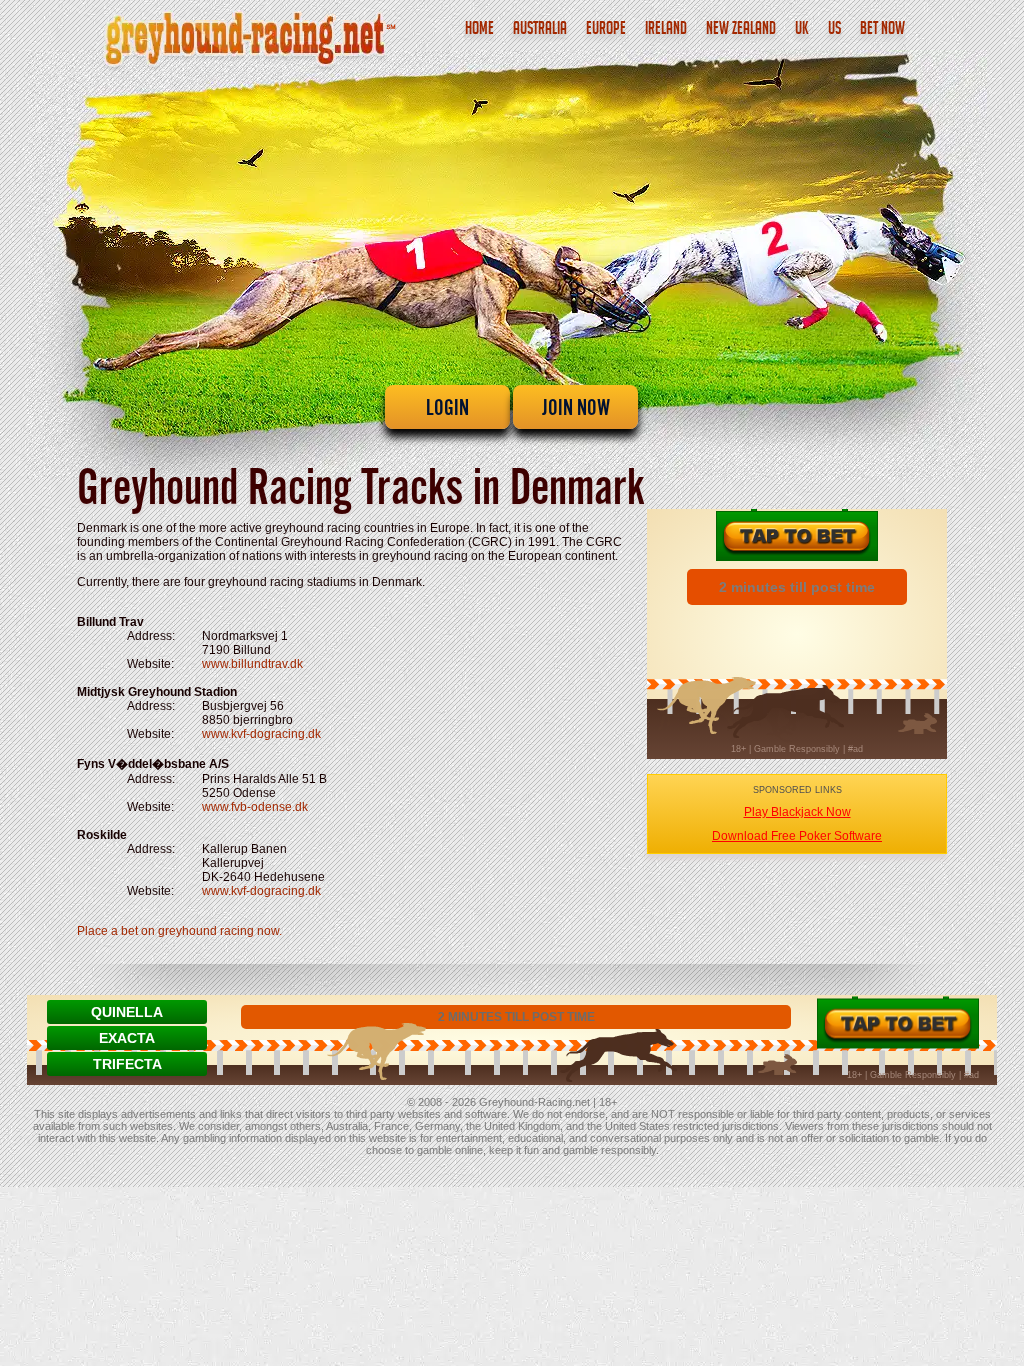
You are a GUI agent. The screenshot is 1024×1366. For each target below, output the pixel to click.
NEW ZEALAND (741, 30)
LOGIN (447, 407)
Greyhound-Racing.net (534, 1102)
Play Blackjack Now (797, 812)
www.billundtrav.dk (252, 664)
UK (802, 30)
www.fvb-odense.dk (255, 807)
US (834, 30)
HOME (479, 30)
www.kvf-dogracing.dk (261, 734)
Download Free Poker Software (797, 836)
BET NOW (882, 30)
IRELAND (666, 30)
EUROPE (606, 30)
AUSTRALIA (540, 30)
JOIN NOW (576, 407)
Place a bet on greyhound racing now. (179, 931)
